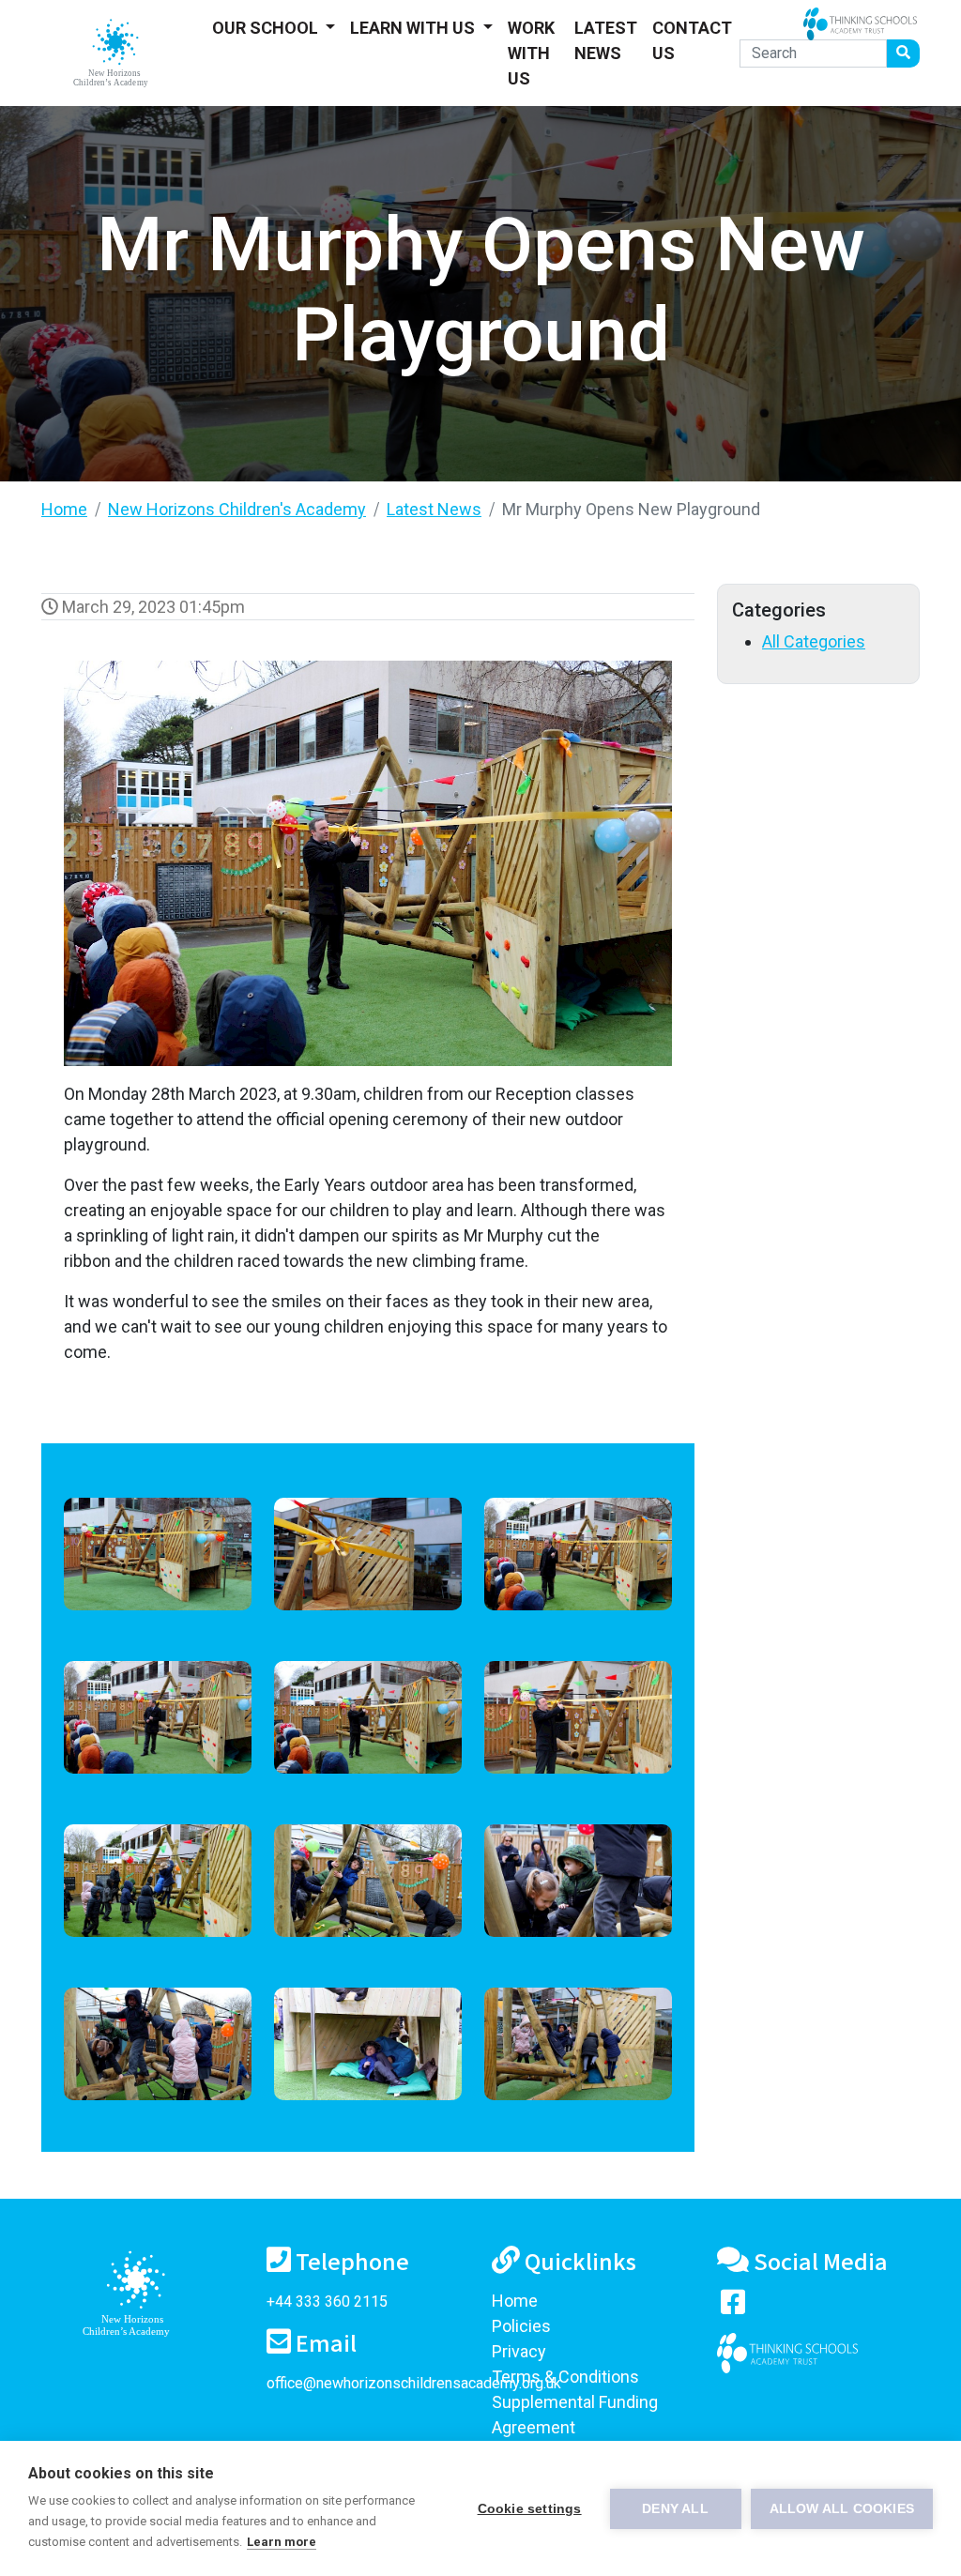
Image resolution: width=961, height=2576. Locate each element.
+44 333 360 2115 (327, 2302)
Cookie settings (530, 2509)
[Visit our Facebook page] (733, 2306)
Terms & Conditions (565, 2377)
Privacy (519, 2351)
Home (64, 509)
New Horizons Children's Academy (237, 509)
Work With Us (531, 53)
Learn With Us (414, 28)
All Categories (814, 641)
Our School (267, 28)
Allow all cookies (842, 2509)
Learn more (282, 2542)
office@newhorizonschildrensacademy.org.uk (414, 2383)
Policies (521, 2326)
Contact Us (692, 40)
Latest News (606, 40)
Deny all (675, 2509)
